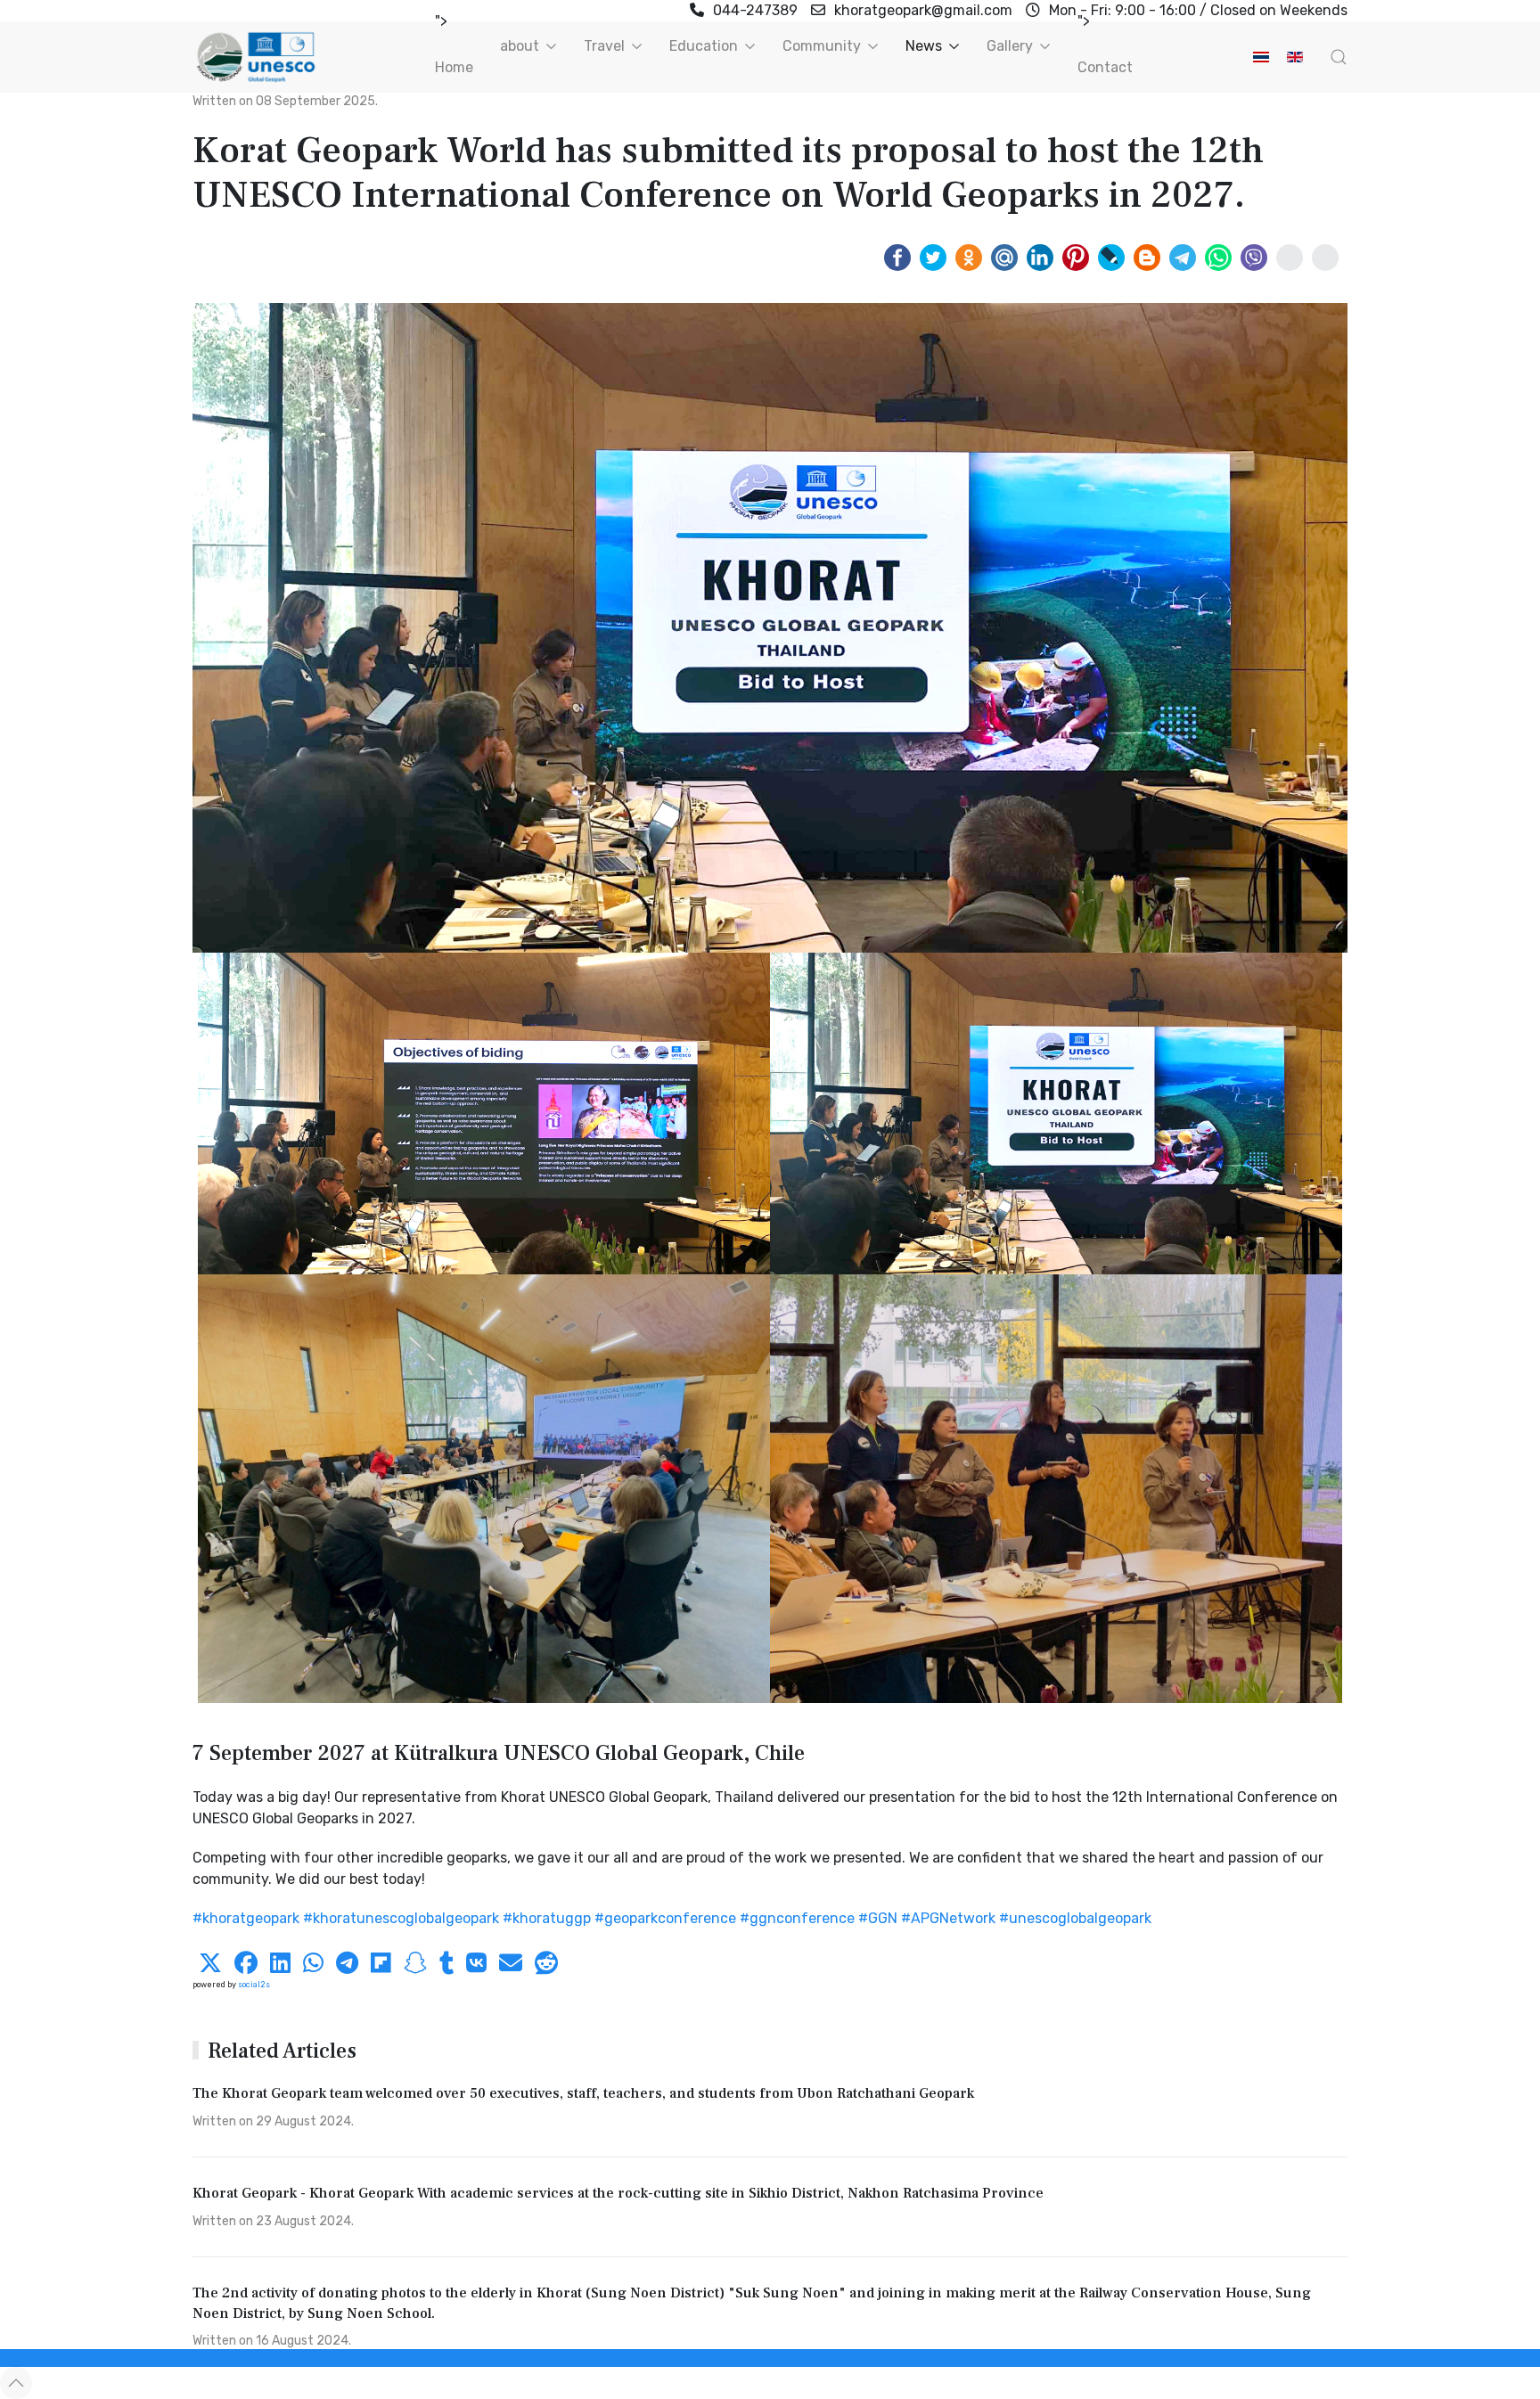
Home (454, 67)
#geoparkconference (665, 1918)
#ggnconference (797, 1918)
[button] (1339, 57)
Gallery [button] (1010, 46)
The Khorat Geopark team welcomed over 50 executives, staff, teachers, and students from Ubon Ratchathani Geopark (583, 2093)
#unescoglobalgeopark (1075, 1918)
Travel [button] (604, 46)
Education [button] (704, 46)
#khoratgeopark (246, 1918)
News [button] (924, 46)
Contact (1105, 67)
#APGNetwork (948, 1918)
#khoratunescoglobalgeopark (401, 1918)
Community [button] (822, 46)
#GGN (878, 1918)
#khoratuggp (547, 1918)
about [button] (520, 46)
